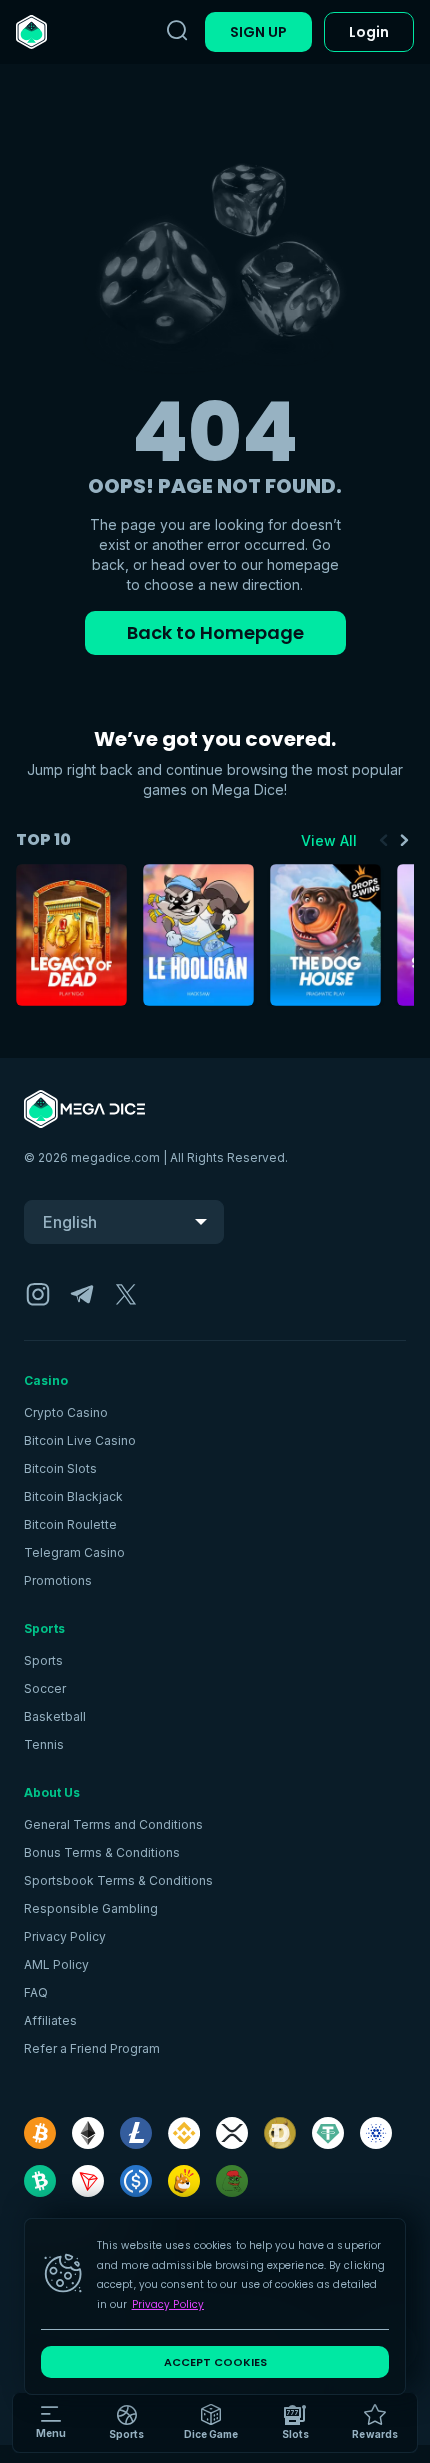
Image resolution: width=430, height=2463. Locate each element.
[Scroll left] (384, 840)
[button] (211, 2423)
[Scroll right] (404, 840)
